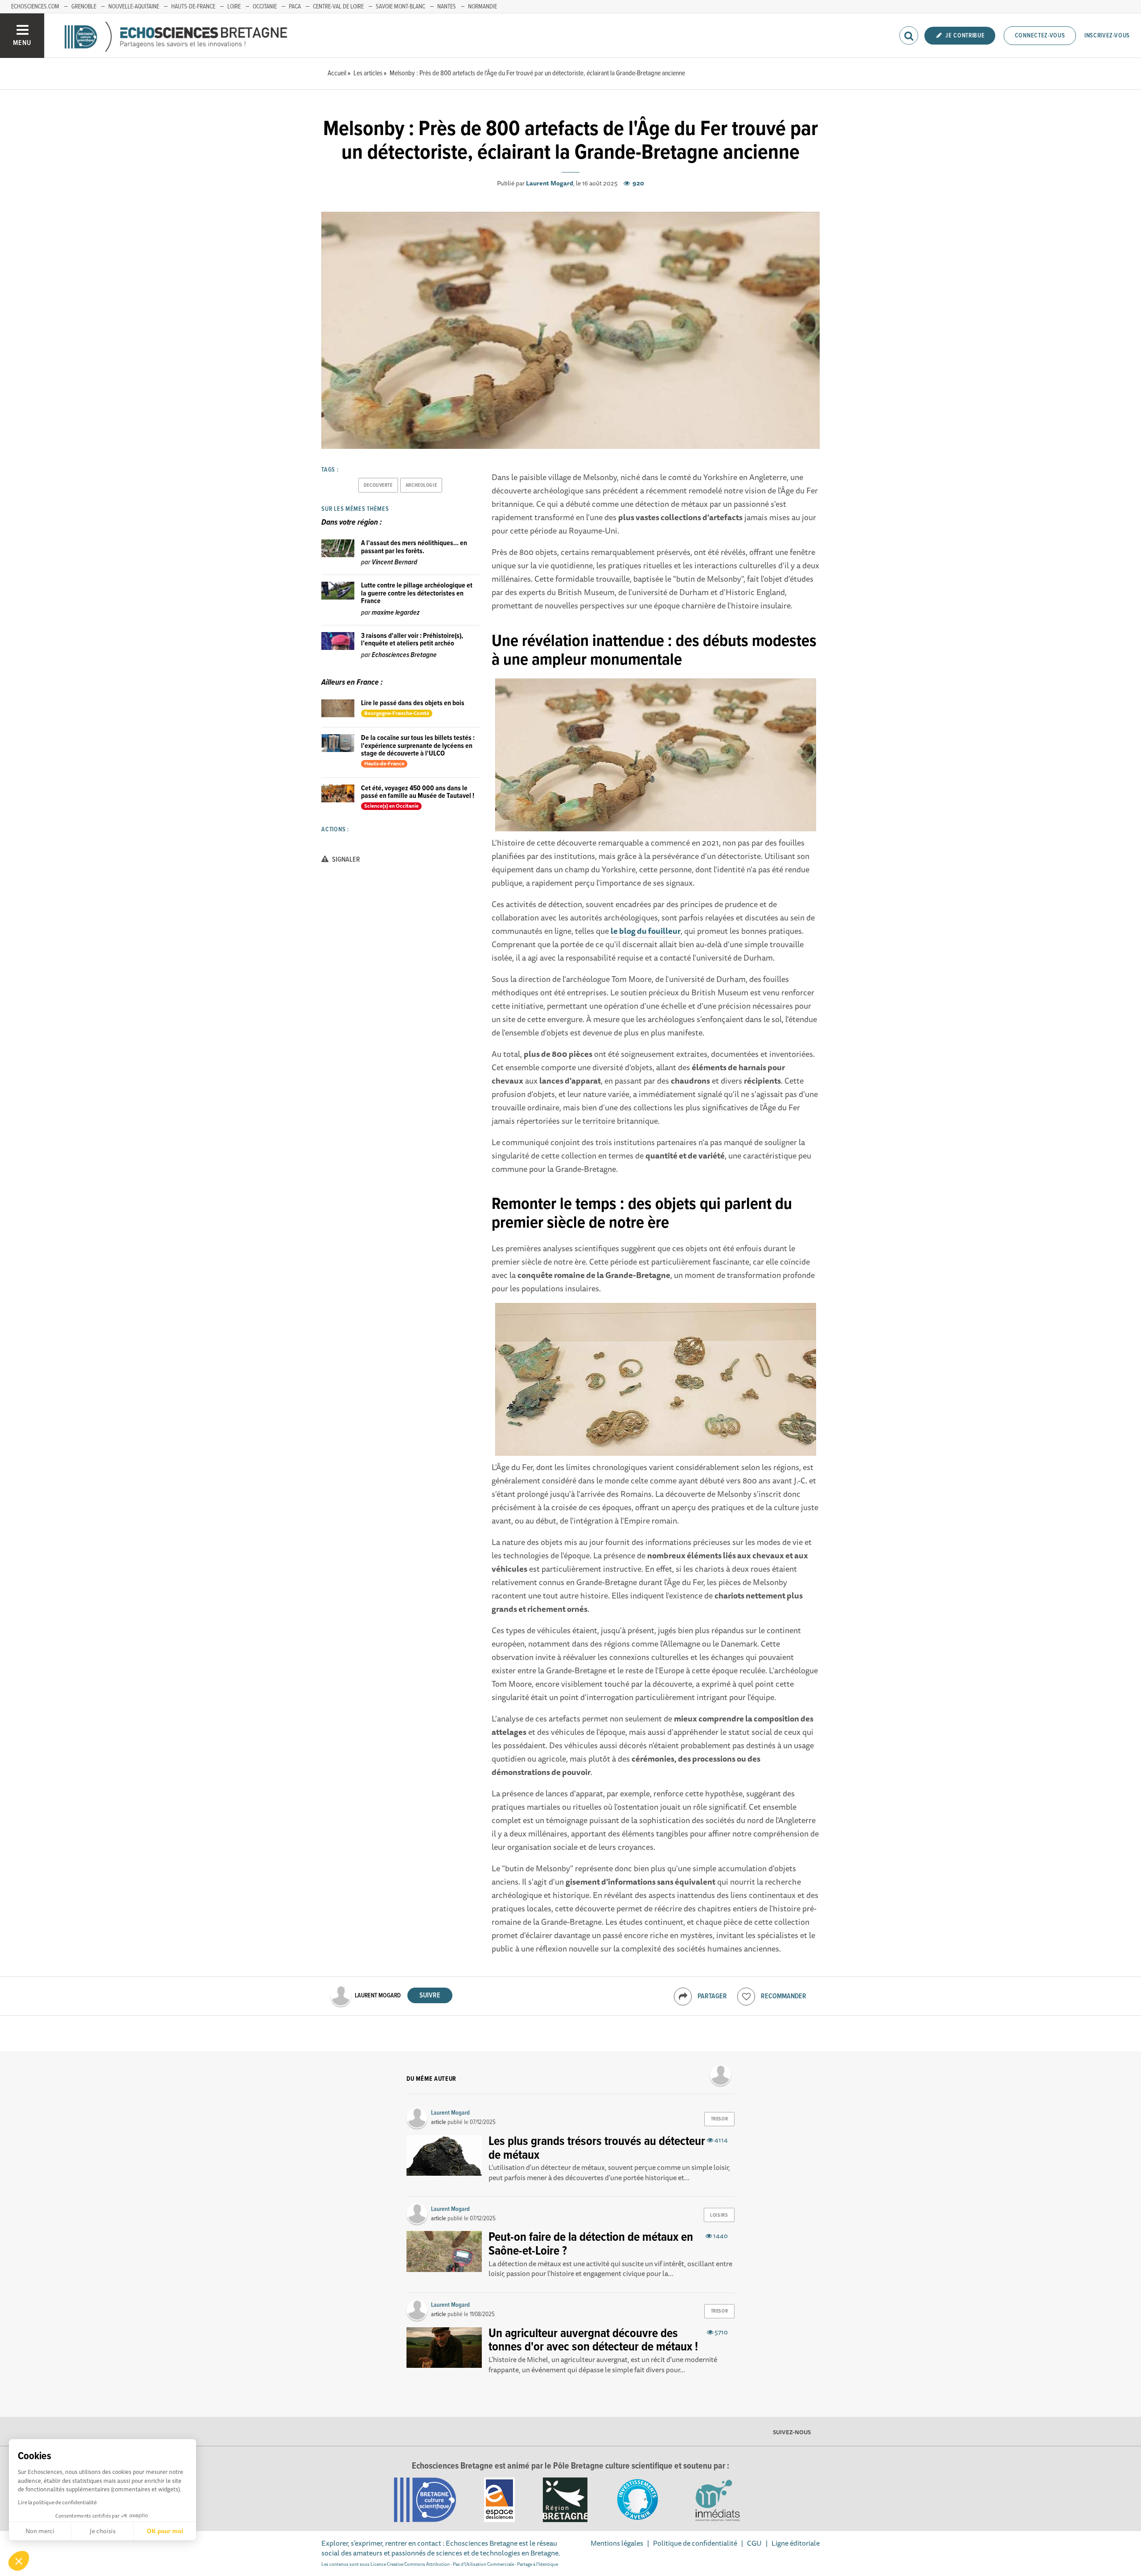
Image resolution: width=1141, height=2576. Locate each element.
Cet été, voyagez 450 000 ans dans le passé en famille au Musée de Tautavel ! (418, 792)
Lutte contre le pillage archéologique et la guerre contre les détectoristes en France (417, 593)
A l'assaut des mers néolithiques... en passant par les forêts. (414, 547)
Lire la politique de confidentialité (57, 2502)
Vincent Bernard (394, 562)
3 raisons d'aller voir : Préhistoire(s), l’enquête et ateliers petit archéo (412, 640)
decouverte (378, 485)
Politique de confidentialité (695, 2543)
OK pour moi (165, 2531)
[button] (19, 2561)
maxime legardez (396, 613)
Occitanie (265, 7)
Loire (234, 7)
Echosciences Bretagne (404, 655)
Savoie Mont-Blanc (400, 7)
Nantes (447, 7)
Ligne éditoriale (796, 2543)
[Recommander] (746, 1997)
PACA (295, 7)
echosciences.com (35, 7)
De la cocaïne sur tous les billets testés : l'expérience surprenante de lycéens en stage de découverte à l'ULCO (418, 746)
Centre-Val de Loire (338, 7)
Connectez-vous (1040, 36)
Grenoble (84, 7)
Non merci (40, 2531)
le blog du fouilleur (646, 931)
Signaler (345, 860)
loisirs (719, 2215)
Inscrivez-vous (1107, 36)
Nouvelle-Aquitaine (134, 7)
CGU (754, 2543)
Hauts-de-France (193, 7)
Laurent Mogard (550, 183)
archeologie (421, 485)
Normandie (482, 7)
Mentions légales (617, 2543)
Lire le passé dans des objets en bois (413, 703)
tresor (719, 2119)
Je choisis (103, 2531)
